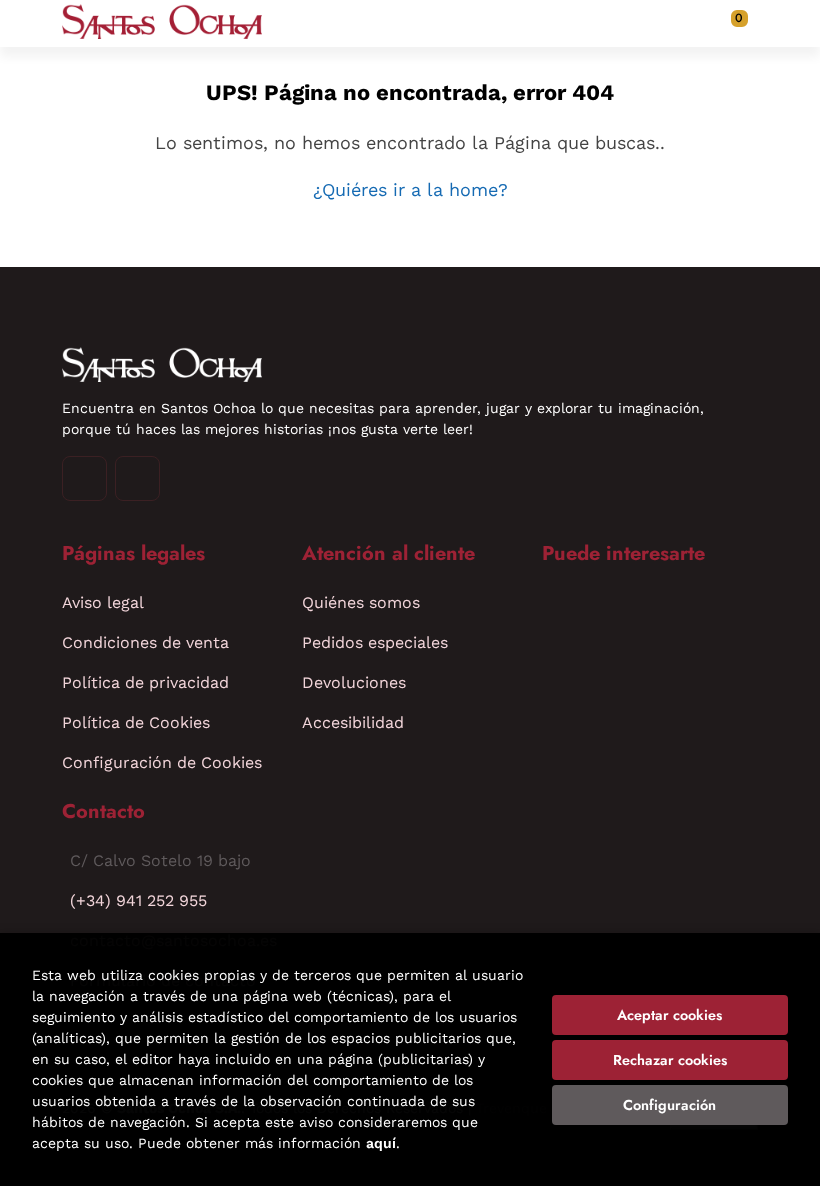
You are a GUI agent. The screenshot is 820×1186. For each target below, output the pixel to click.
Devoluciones (354, 682)
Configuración (669, 1105)
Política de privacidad (145, 682)
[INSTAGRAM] (84, 478)
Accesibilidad (353, 722)
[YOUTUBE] (137, 478)
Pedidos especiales (375, 642)
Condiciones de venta (145, 642)
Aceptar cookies (669, 1015)
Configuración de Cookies (162, 762)
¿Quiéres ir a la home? (410, 189)
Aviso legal (103, 602)
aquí (381, 1143)
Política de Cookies (136, 722)
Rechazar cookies (670, 1060)
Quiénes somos (361, 602)
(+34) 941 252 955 (138, 900)
